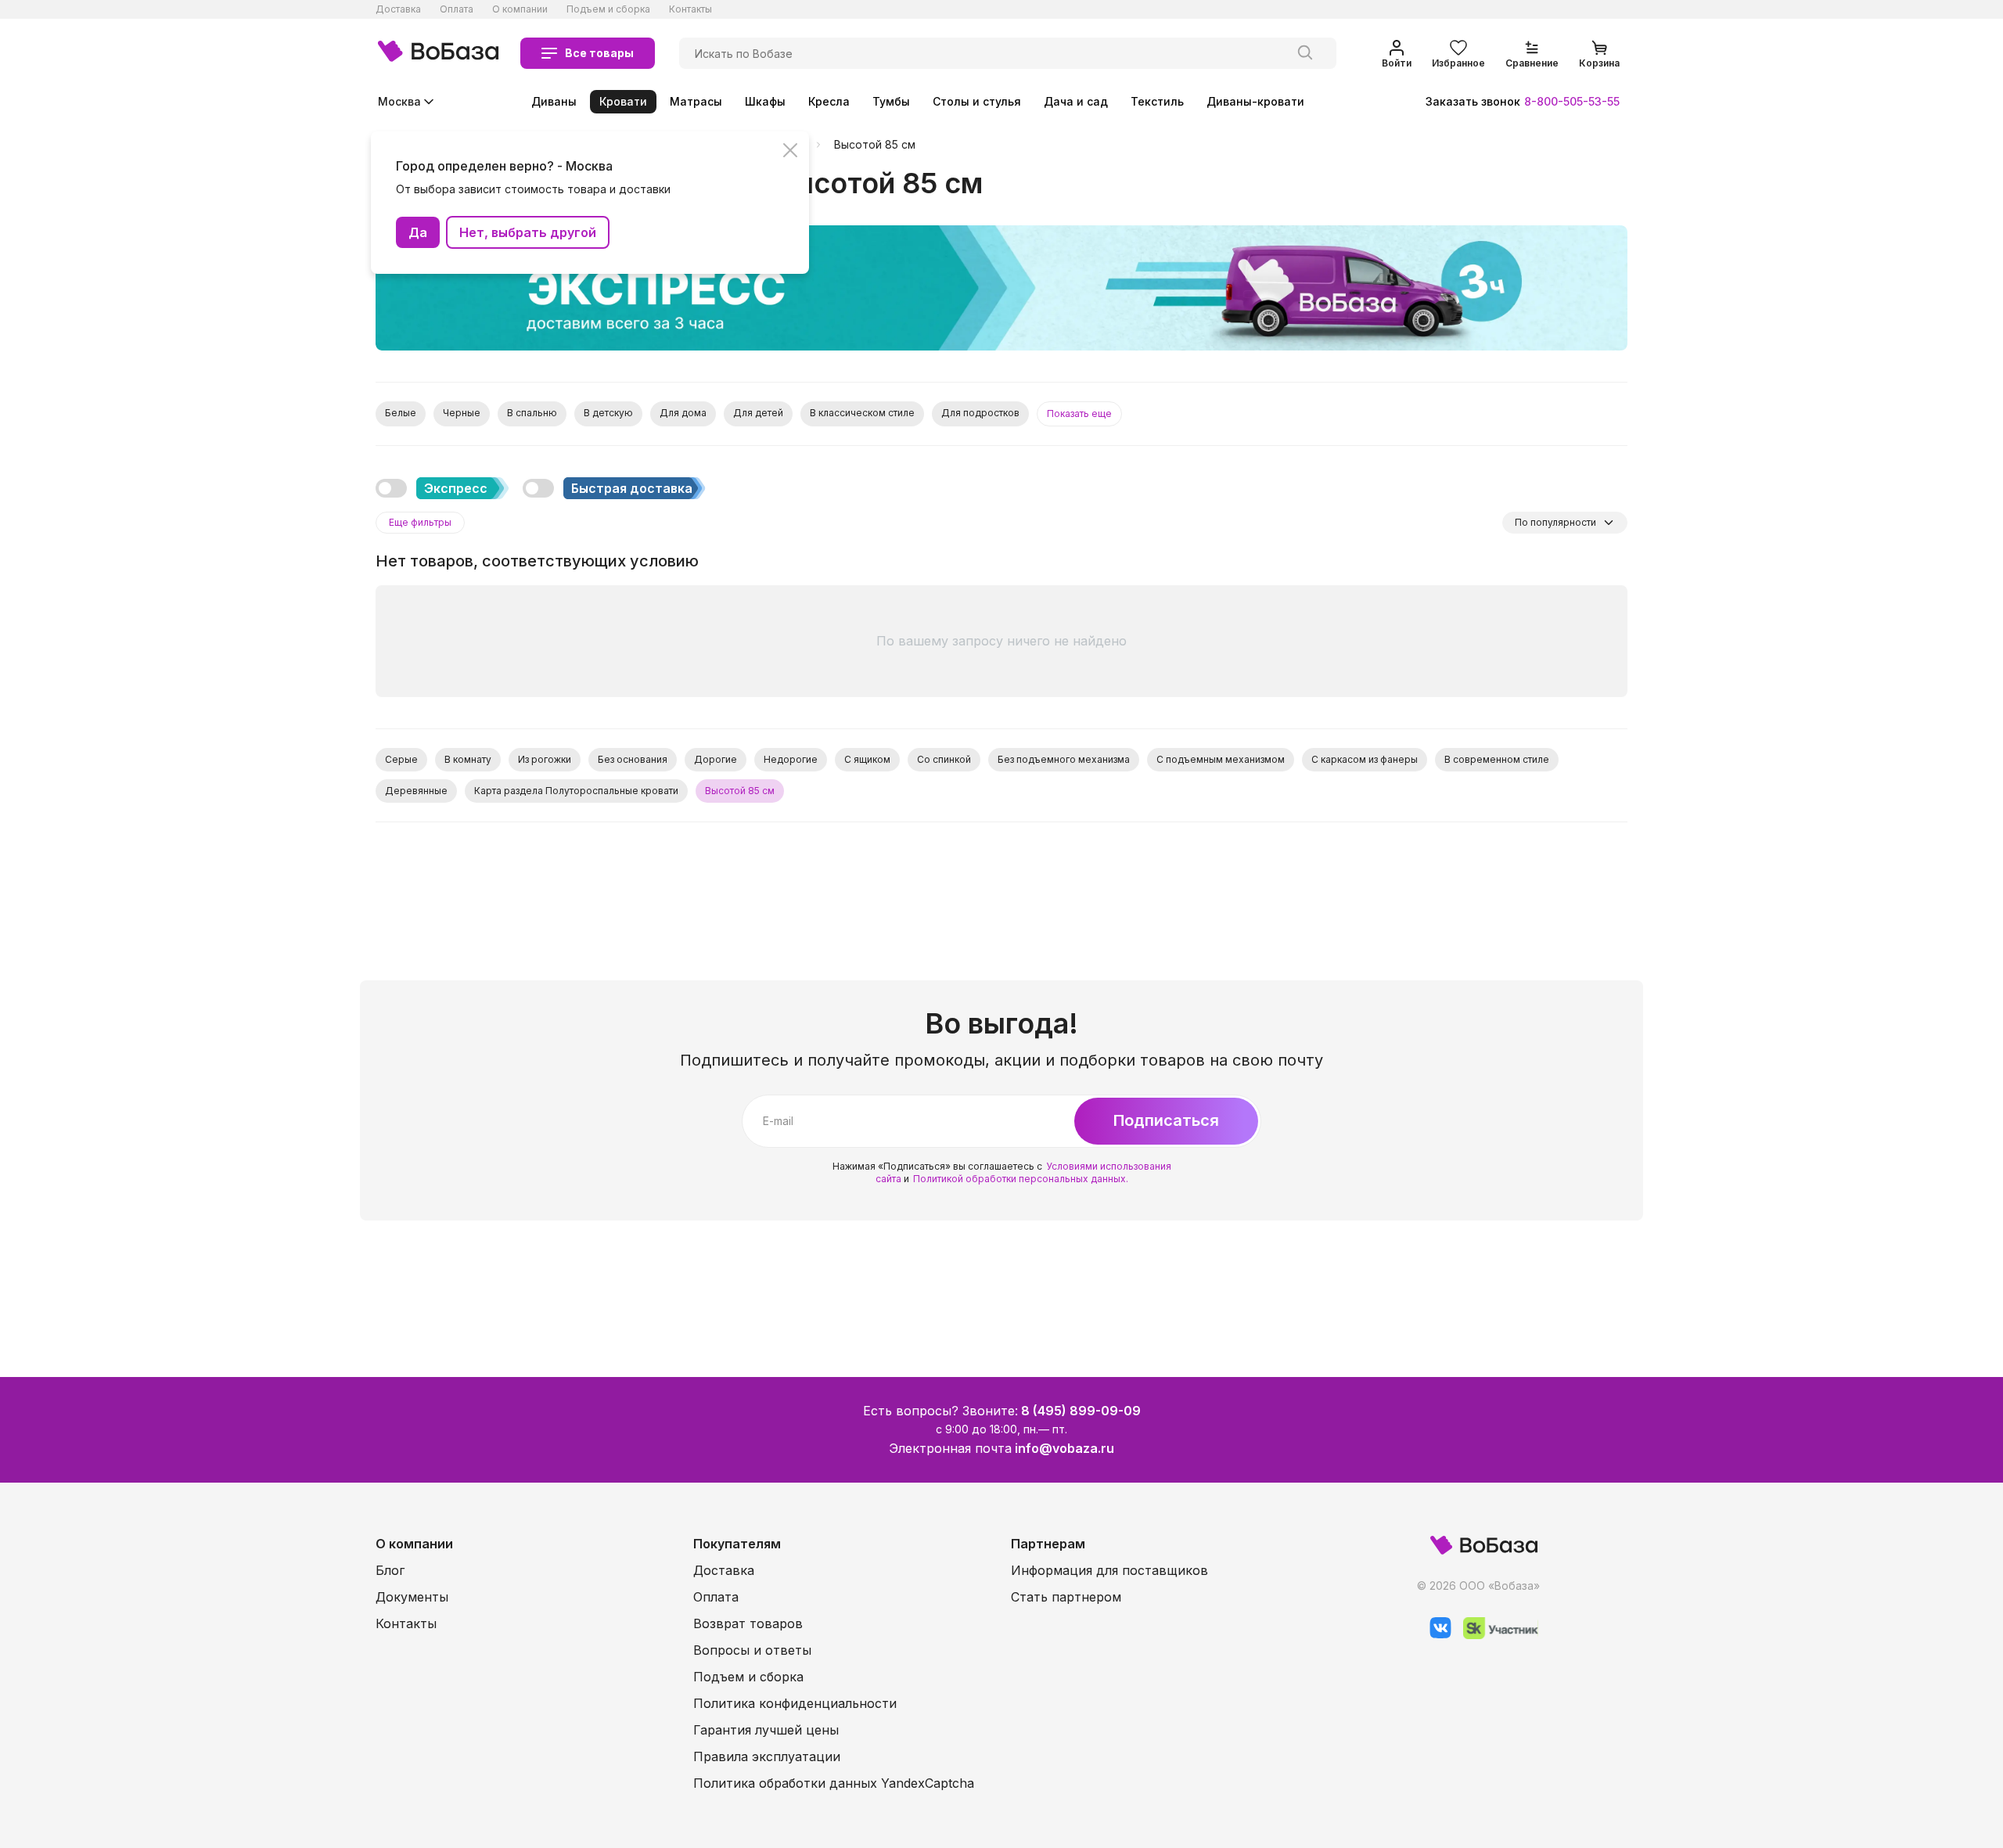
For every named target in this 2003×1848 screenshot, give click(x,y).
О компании (520, 9)
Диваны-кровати (1255, 101)
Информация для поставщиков (1109, 1570)
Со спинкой (944, 759)
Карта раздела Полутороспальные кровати (576, 791)
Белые (401, 413)
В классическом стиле (862, 413)
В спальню (532, 413)
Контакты (690, 9)
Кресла (829, 101)
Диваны (554, 101)
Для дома (683, 413)
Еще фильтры (420, 522)
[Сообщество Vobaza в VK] (1435, 1635)
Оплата (457, 9)
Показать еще (1079, 413)
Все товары (599, 53)
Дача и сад (1076, 101)
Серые (401, 759)
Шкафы (765, 101)
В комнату (468, 759)
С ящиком (867, 759)
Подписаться (1166, 1120)
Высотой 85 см (875, 145)
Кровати (623, 101)
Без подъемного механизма (1064, 759)
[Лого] (438, 53)
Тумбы (891, 101)
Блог (390, 1570)
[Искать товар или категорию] (1305, 53)
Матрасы (696, 101)
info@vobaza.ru (1064, 1448)
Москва (399, 101)
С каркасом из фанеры (1365, 759)
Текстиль (1157, 101)
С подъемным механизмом (1221, 759)
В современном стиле (1497, 759)
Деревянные (416, 791)
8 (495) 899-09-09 (1081, 1411)
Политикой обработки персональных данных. (1021, 1179)
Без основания (633, 759)
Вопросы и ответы (752, 1650)
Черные (462, 413)
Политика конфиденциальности (795, 1703)
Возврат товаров (748, 1623)
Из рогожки (545, 759)
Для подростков (980, 413)
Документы (412, 1597)
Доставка (398, 9)
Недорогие (791, 759)
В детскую (608, 413)
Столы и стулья (977, 101)
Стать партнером (1066, 1597)
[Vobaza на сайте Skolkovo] (1495, 1635)
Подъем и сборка (608, 9)
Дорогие (716, 759)
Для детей (758, 413)
